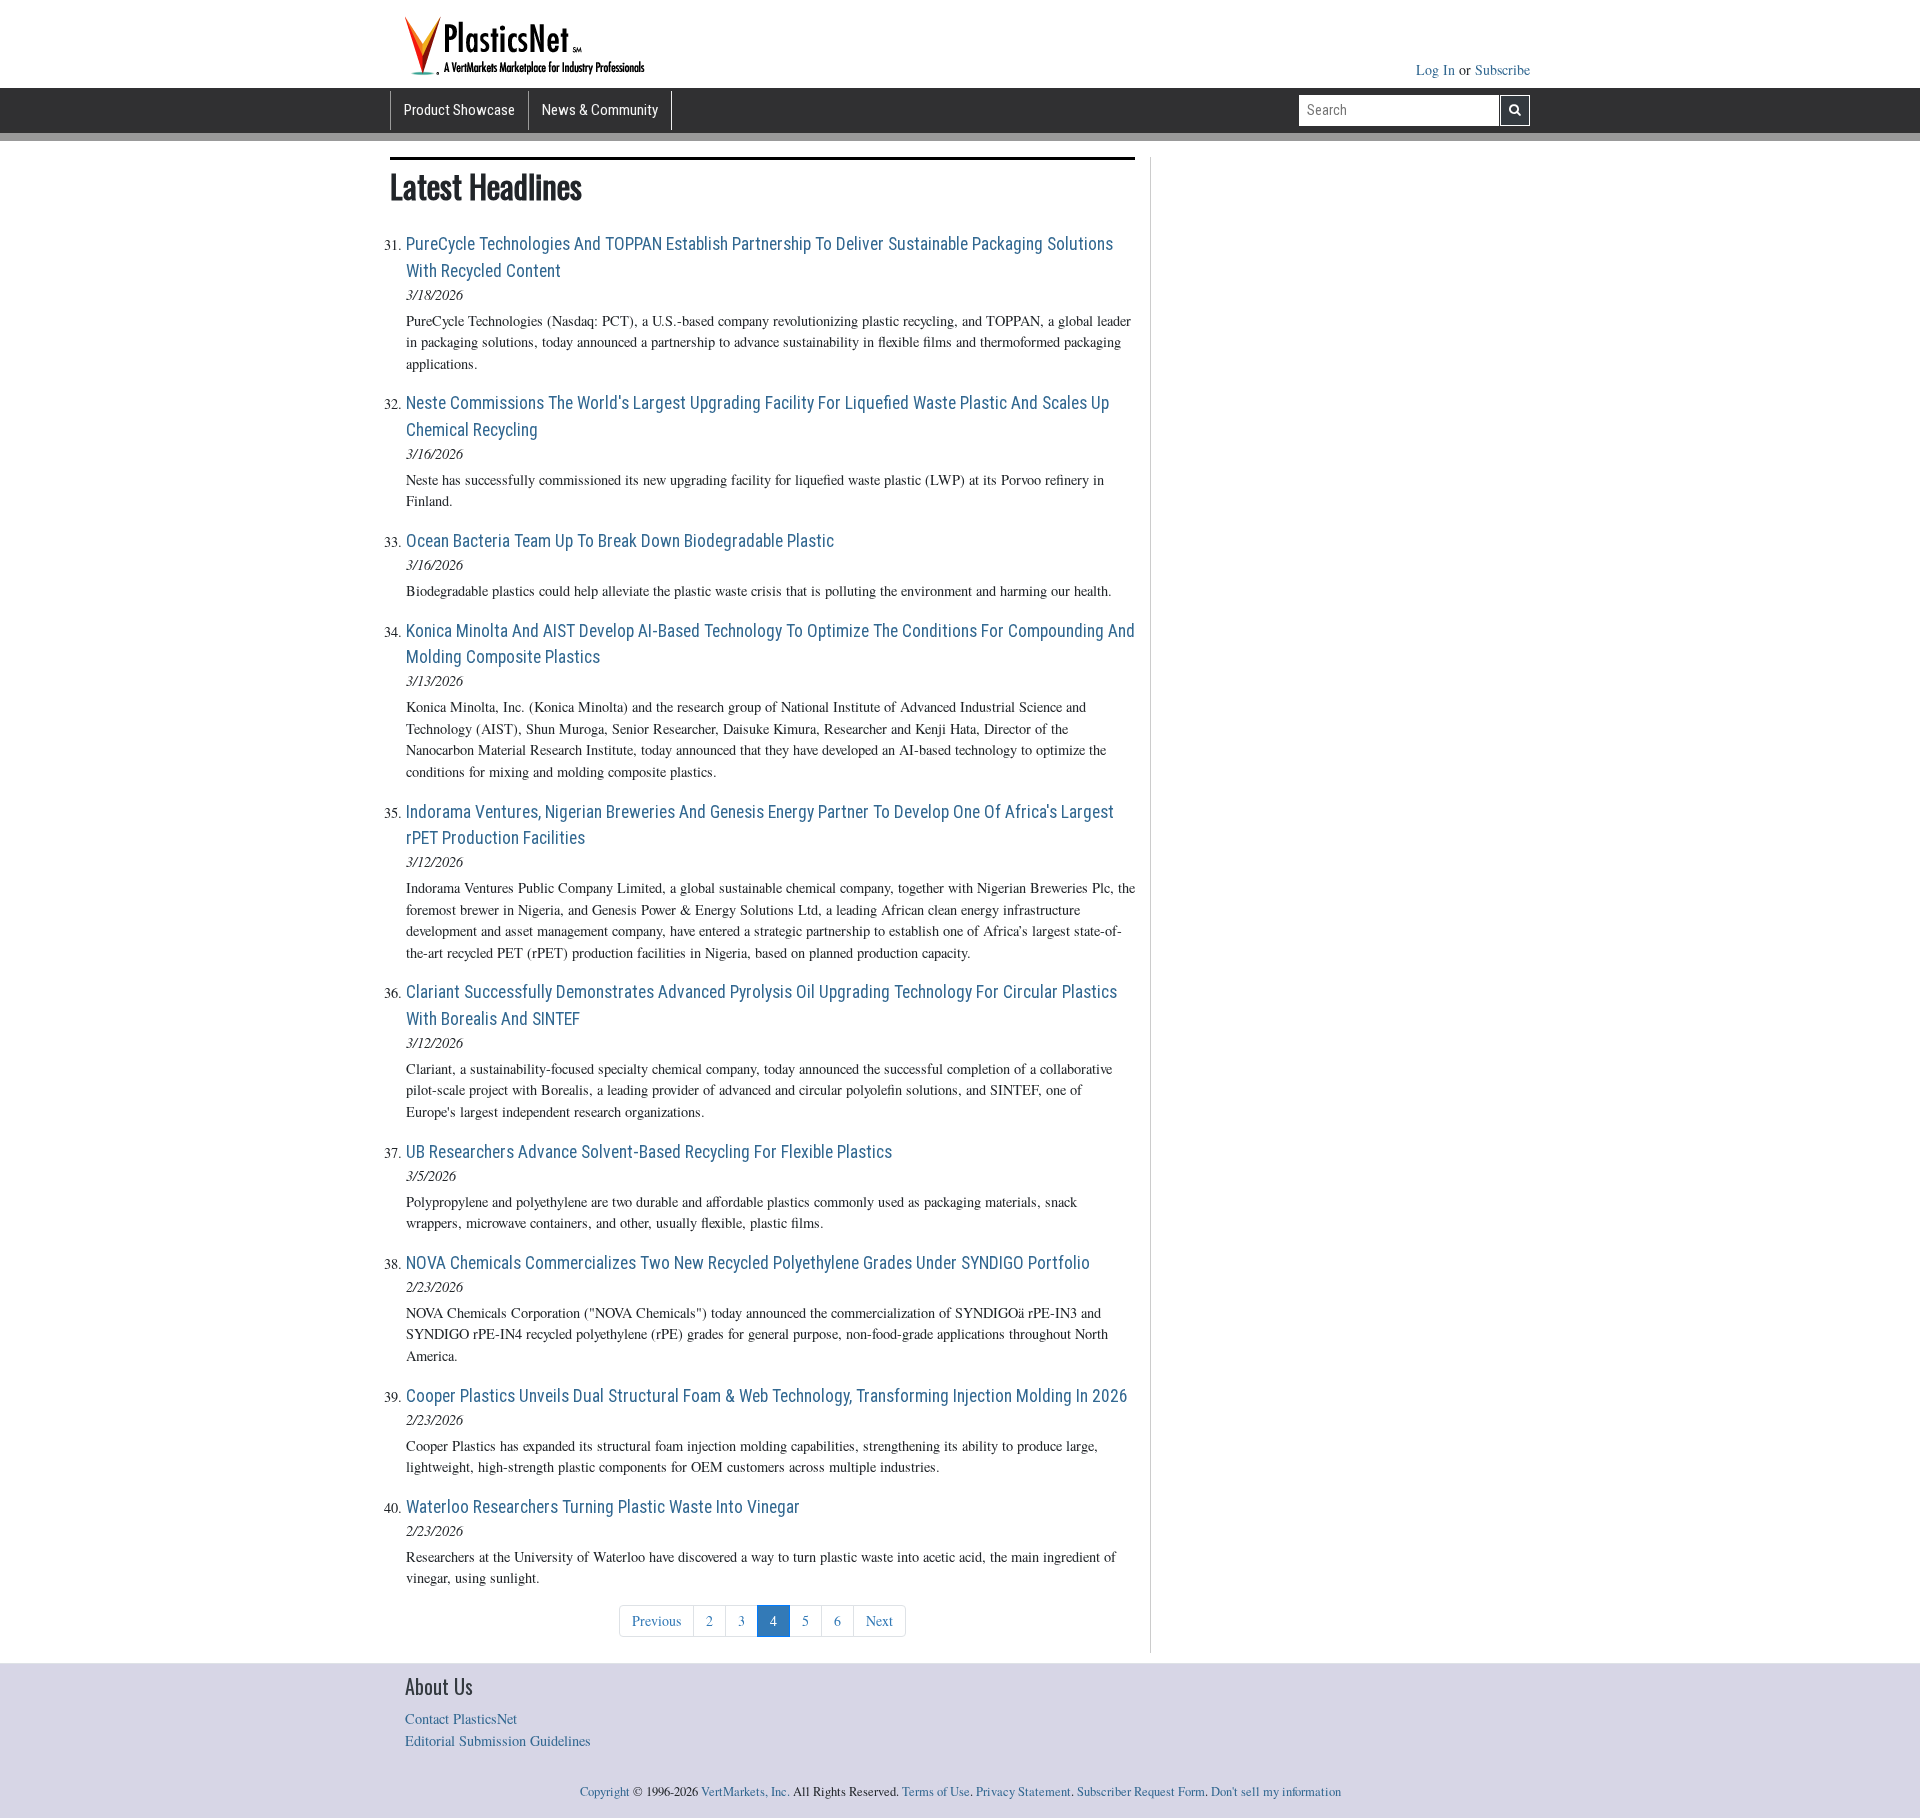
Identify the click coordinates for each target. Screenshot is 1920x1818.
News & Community (600, 110)
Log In (1437, 69)
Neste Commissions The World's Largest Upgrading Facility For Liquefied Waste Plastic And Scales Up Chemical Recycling (757, 416)
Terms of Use (936, 1791)
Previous (656, 1620)
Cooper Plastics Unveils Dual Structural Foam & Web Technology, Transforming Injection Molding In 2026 (767, 1396)
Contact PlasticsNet (461, 1718)
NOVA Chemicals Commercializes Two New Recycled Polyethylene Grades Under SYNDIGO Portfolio (748, 1263)
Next (879, 1620)
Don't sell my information (1276, 1791)
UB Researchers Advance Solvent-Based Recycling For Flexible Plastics (649, 1152)
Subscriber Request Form (1141, 1791)
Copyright (605, 1791)
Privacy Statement (1023, 1791)
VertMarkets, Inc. (745, 1791)
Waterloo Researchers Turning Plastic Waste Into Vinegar (603, 1507)
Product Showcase (459, 110)
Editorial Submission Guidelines (498, 1740)
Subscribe (1502, 69)
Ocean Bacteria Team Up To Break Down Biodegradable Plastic (620, 541)
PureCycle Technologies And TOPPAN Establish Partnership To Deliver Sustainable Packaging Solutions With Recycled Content (759, 257)
